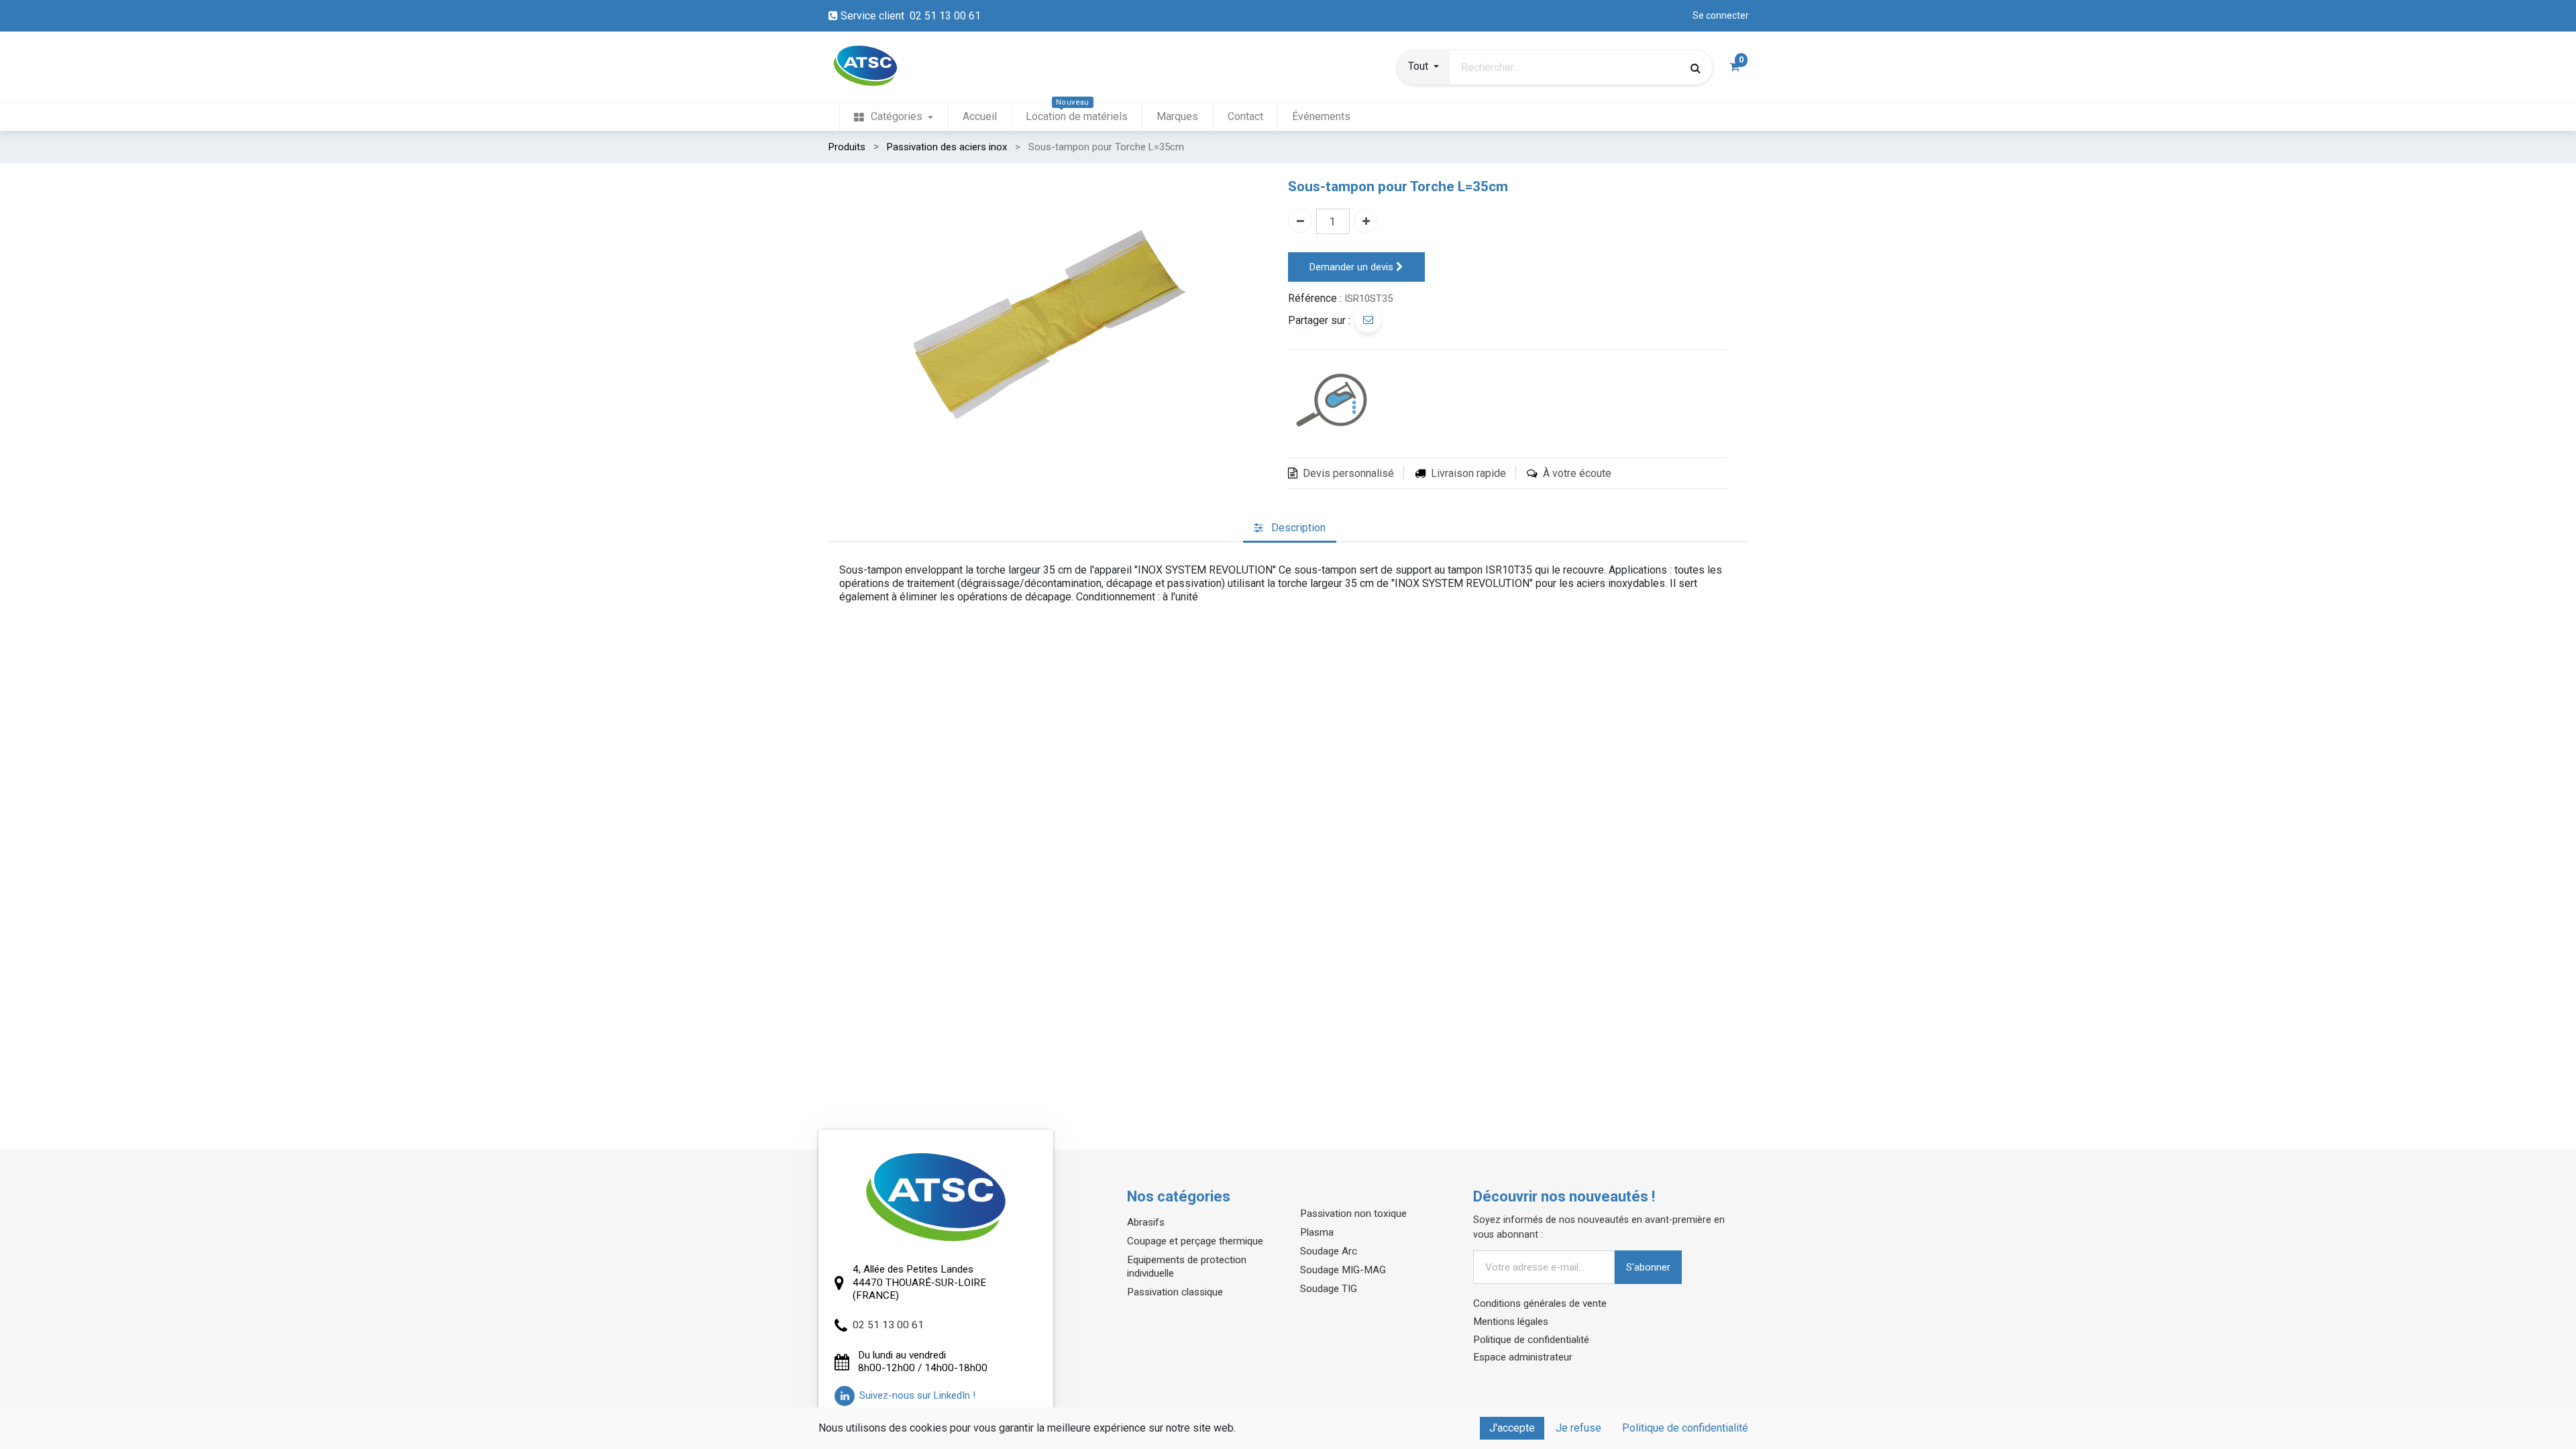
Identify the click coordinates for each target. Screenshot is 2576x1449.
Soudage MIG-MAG (1343, 1270)
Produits (847, 147)
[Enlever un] (1300, 221)
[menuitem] (894, 117)
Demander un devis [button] (1353, 267)
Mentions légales (1511, 1322)
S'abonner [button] (1648, 1267)
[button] (1424, 68)
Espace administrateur (1523, 1357)
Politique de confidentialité (1531, 1340)
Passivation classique (1175, 1292)
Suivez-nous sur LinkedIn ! (917, 1395)
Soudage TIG (1329, 1289)
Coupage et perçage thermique (1195, 1241)
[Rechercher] (1696, 68)
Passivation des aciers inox (947, 147)
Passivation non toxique (1353, 1214)
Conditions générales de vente (1540, 1303)
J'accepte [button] (1512, 1428)
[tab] (1290, 528)
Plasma (1317, 1232)
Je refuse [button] (1578, 1428)
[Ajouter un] (1366, 221)
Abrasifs (1146, 1222)
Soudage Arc (1329, 1251)
